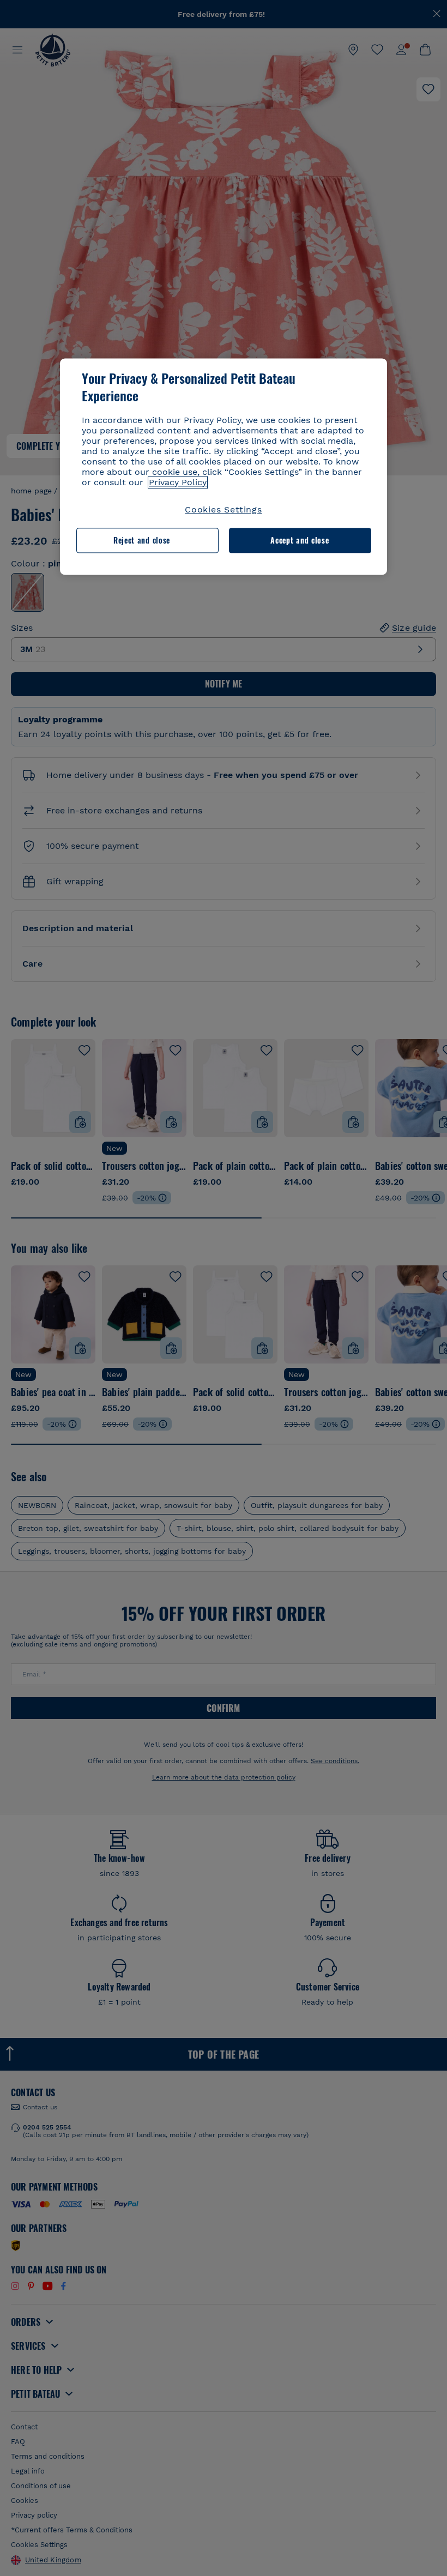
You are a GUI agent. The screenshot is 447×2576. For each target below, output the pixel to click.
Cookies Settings (224, 509)
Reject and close (142, 541)
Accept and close (300, 541)
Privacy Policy (178, 482)
